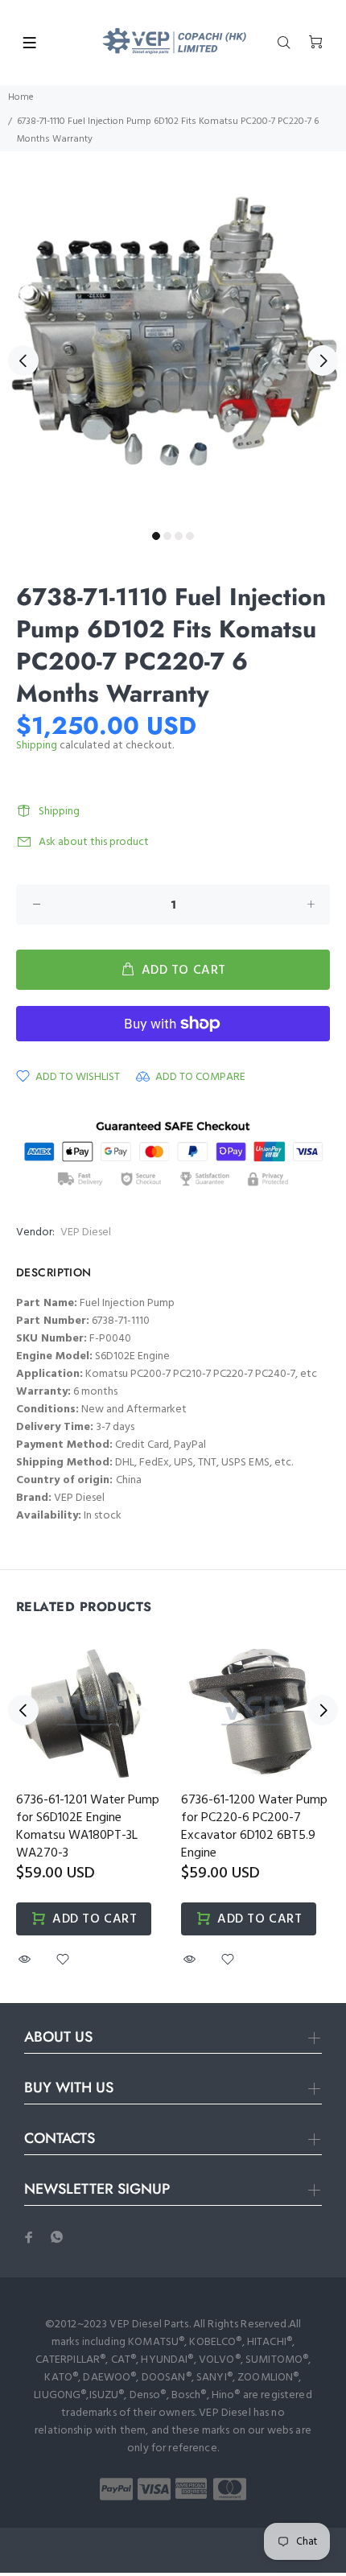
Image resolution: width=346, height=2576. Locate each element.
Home (21, 97)
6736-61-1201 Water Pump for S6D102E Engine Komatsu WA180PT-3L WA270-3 (88, 1827)
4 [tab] (190, 536)
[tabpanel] (173, 351)
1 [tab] (156, 536)
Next (323, 361)
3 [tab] (179, 536)
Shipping (37, 746)
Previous (23, 361)
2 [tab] (167, 536)
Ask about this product (94, 842)
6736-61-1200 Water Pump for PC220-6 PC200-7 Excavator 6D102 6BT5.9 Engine (254, 1827)
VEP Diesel (86, 1232)
